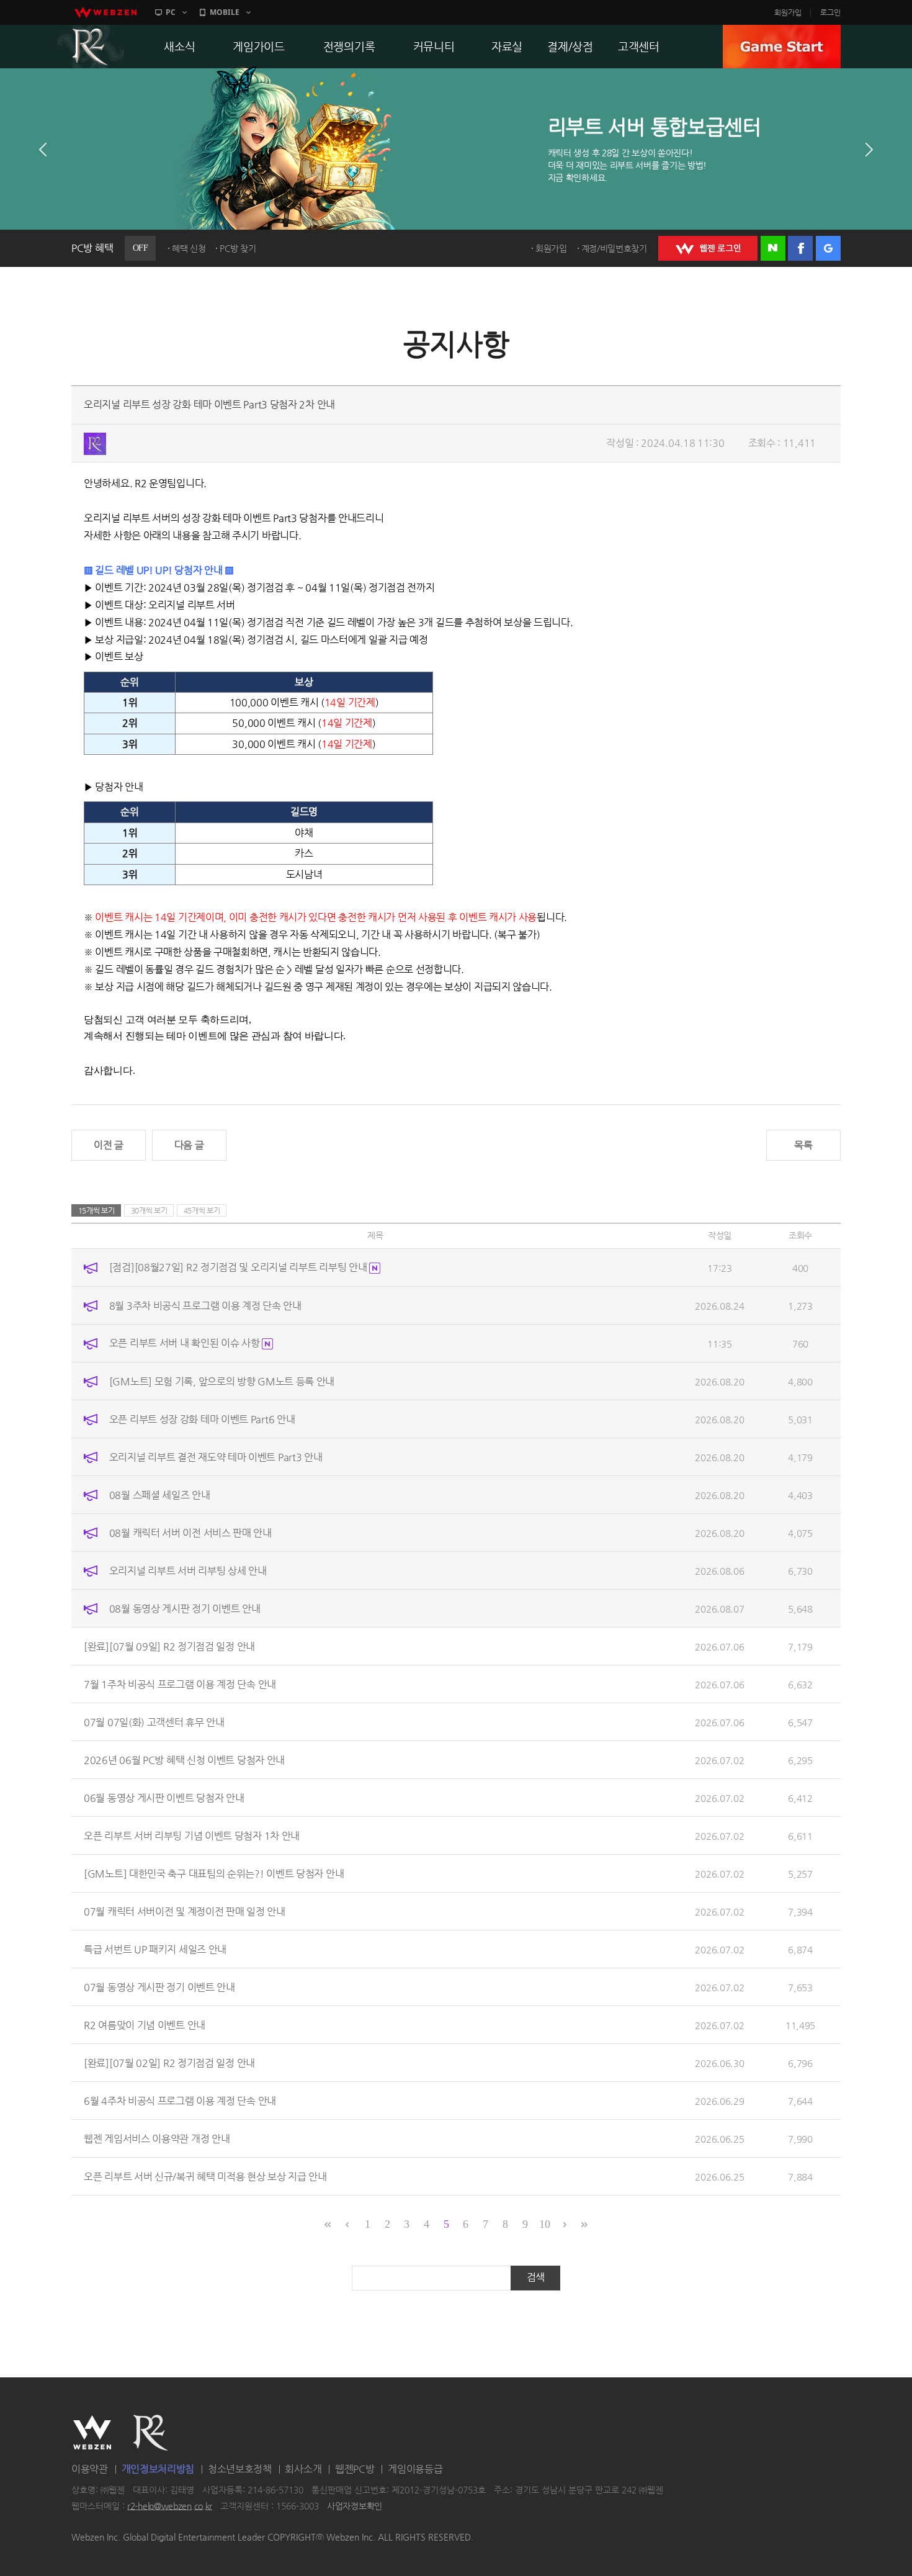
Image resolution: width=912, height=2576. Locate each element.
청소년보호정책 (240, 2469)
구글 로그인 (828, 248)
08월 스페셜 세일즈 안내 (160, 1494)
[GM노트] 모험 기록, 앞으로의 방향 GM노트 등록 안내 (222, 1381)
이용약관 (90, 2469)
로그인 (830, 12)
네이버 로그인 (773, 248)
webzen (105, 12)
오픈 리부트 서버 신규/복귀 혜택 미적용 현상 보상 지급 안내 (205, 2176)
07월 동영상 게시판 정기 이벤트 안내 (159, 1987)
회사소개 (303, 2469)
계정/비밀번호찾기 (614, 248)
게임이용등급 (415, 2469)
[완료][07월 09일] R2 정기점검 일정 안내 (169, 1646)
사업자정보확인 (355, 2506)
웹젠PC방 (355, 2469)
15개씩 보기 (96, 1210)
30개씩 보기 (149, 1210)
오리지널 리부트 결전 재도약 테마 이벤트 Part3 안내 (216, 1457)
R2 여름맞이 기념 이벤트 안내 (145, 2024)
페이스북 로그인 (800, 248)
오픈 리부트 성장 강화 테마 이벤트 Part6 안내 (202, 1419)
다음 (869, 150)
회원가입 (788, 12)
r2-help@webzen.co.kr (170, 2506)
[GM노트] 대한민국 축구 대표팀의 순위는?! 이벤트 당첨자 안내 (214, 1873)
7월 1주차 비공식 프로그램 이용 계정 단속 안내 (180, 1684)
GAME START (782, 47)
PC (171, 12)
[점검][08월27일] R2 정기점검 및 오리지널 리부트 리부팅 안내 (239, 1267)
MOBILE (225, 12)
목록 (803, 1145)
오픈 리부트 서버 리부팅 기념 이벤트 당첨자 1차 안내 (192, 1835)
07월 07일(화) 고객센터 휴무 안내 (154, 1722)
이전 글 (109, 1145)
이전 (43, 150)
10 (544, 2224)
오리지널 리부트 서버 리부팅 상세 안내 (188, 1570)
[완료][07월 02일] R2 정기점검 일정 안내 (169, 2062)
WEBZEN (92, 2433)
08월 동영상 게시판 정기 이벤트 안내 (185, 1608)
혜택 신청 (189, 248)
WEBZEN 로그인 (708, 248)
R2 (91, 47)
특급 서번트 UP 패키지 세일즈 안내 (155, 1949)
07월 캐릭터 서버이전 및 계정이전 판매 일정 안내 (185, 1911)
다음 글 (189, 1145)
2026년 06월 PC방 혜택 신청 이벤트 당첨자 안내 (184, 1759)
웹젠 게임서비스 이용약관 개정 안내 (157, 2138)
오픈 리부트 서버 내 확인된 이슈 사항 (186, 1343)
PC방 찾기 (238, 248)
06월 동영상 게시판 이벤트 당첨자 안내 (164, 1797)
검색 (536, 2277)
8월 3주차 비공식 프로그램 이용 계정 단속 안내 (205, 1305)
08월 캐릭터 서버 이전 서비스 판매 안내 (190, 1532)
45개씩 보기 (202, 1210)
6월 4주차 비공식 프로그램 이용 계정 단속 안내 (180, 2100)
